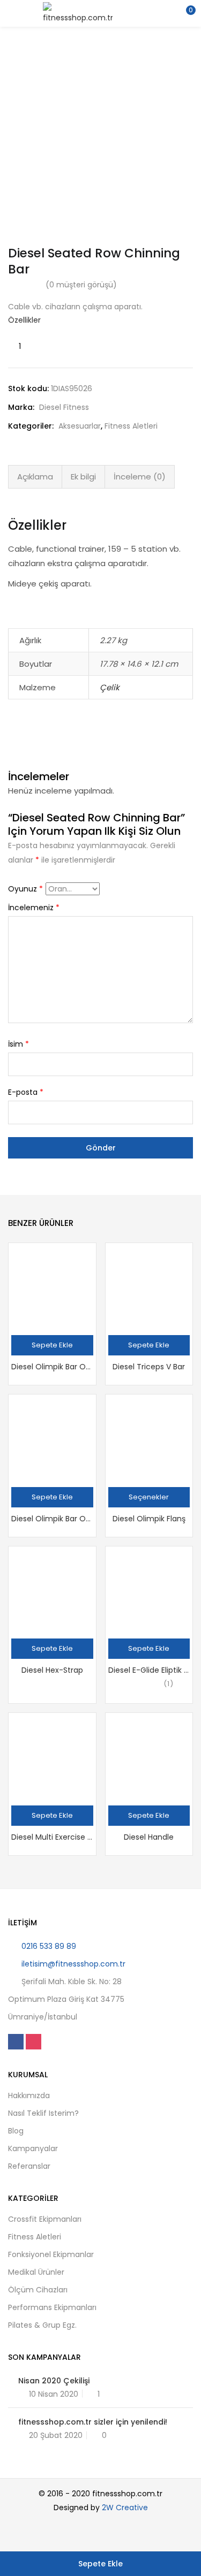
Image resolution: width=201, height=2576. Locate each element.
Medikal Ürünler (36, 2272)
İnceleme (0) (140, 477)
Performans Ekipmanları (52, 2307)
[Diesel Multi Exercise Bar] (52, 1756)
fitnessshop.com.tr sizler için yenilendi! (93, 2422)
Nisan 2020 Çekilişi (54, 2381)
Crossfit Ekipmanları (45, 2219)
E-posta (26, 1092)
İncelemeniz (34, 908)
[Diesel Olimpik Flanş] (149, 1438)
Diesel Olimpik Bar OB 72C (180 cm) (52, 1519)
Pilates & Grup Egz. (42, 2325)
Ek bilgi (83, 477)
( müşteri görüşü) (81, 285)
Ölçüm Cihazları (38, 2290)
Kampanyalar (33, 2148)
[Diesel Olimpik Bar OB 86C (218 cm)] (52, 1287)
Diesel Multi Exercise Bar (52, 1837)
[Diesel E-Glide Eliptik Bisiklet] (149, 1590)
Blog (16, 2131)
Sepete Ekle (100, 2564)
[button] (185, 13)
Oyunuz (25, 889)
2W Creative (125, 2508)
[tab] (35, 477)
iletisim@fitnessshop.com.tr (73, 1964)
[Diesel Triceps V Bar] (149, 1287)
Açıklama (35, 477)
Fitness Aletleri (131, 426)
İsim (18, 1044)
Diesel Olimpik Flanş (149, 1519)
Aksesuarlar (80, 426)
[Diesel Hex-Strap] (52, 1590)
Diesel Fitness (64, 407)
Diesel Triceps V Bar (149, 1367)
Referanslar (29, 2166)
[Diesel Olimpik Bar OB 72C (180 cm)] (52, 1438)
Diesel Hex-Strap (52, 1670)
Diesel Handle (149, 1837)
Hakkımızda (29, 2095)
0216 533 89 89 (49, 1946)
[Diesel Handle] (149, 1756)
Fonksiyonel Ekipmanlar (51, 2254)
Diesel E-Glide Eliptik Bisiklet (149, 1670)
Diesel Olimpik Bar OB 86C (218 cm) (52, 1367)
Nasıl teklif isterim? (43, 2113)
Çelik (110, 687)
